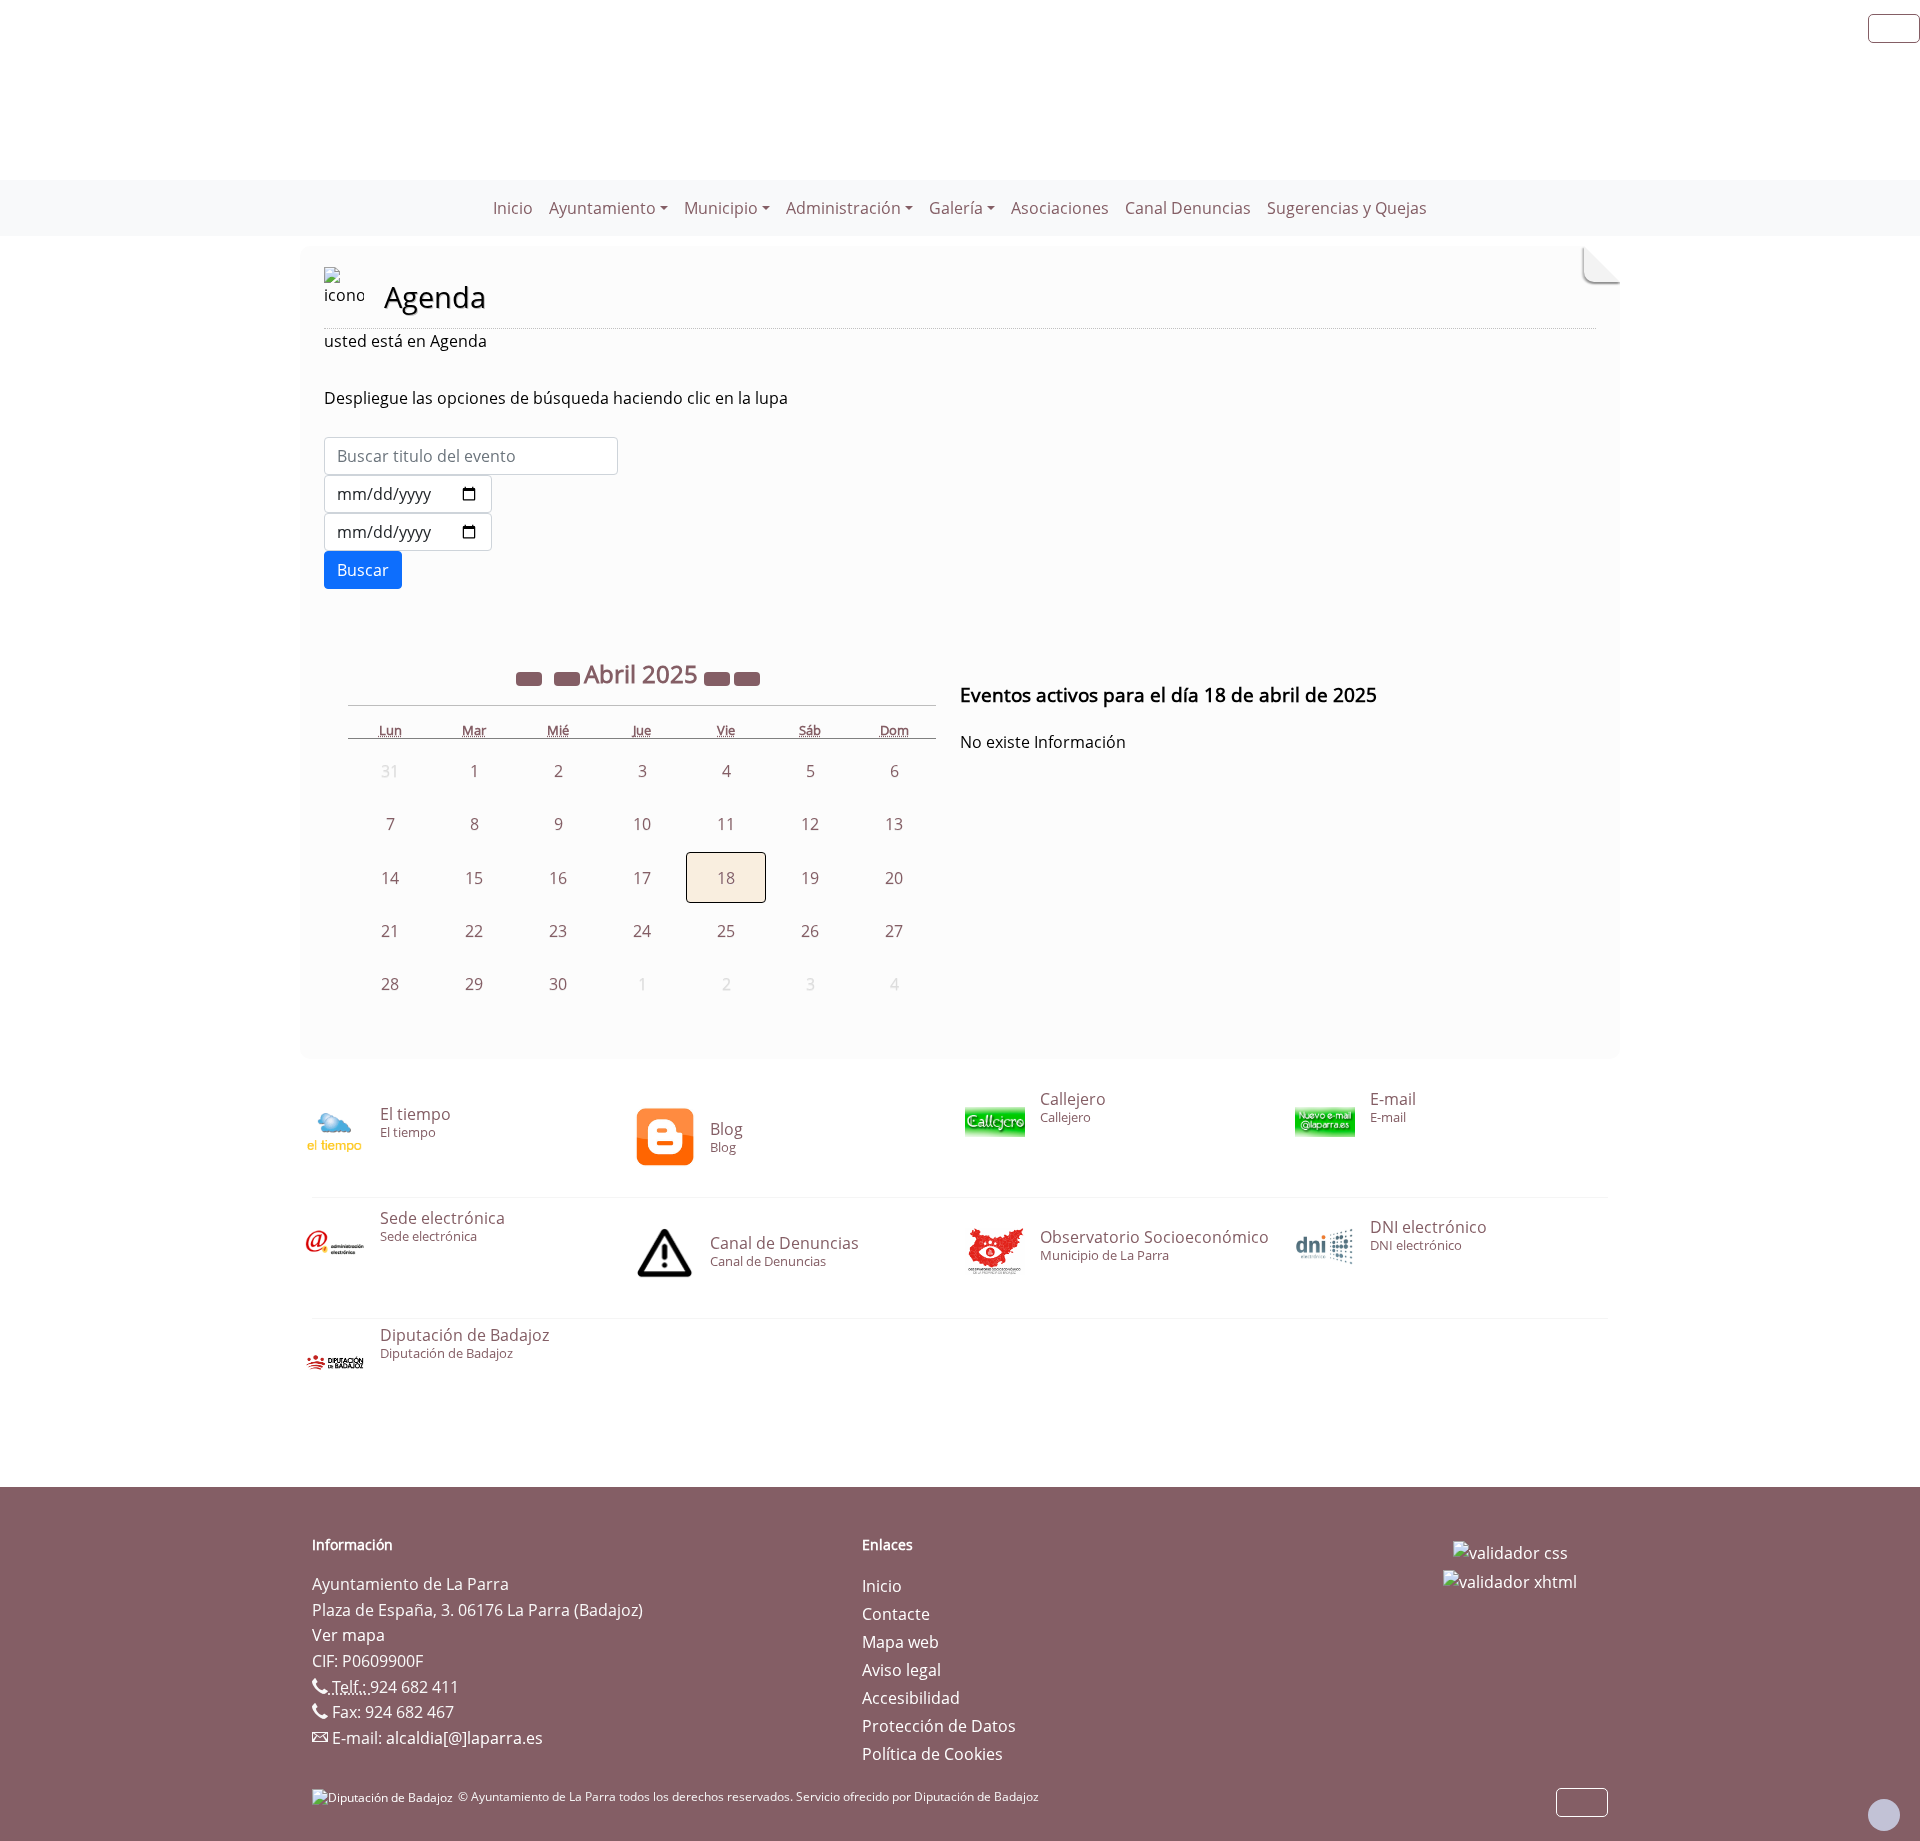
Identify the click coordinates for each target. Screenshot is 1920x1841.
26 (810, 931)
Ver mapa (348, 1635)
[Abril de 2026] (719, 677)
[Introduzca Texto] (471, 456)
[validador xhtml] (1510, 1581)
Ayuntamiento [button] (602, 208)
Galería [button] (956, 208)
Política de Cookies (932, 1754)
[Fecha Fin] (408, 532)
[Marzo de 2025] (569, 677)
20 (894, 878)
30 (558, 984)
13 (894, 824)
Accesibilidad (911, 1698)
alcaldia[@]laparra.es (464, 1738)
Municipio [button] (721, 208)
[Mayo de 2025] (747, 677)
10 (642, 824)
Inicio (513, 208)
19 (810, 878)
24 (642, 931)
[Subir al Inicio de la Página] (1884, 1815)
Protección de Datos (939, 1726)
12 (810, 824)
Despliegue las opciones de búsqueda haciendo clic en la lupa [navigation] (556, 398)
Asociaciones (1060, 208)
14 (390, 878)
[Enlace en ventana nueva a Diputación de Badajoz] (385, 1796)
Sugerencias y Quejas (1347, 208)
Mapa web (900, 1642)
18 (726, 878)
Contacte (896, 1614)
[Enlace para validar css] (1510, 1551)
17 (642, 878)
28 (390, 984)
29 (474, 984)
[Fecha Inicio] (408, 494)
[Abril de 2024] (531, 677)
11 (726, 824)
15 (474, 878)
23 (558, 931)
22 (474, 931)
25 (726, 931)
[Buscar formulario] (363, 570)
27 (894, 931)
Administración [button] (843, 208)
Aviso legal (901, 1670)
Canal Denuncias (1188, 208)
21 (390, 931)
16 (558, 878)
